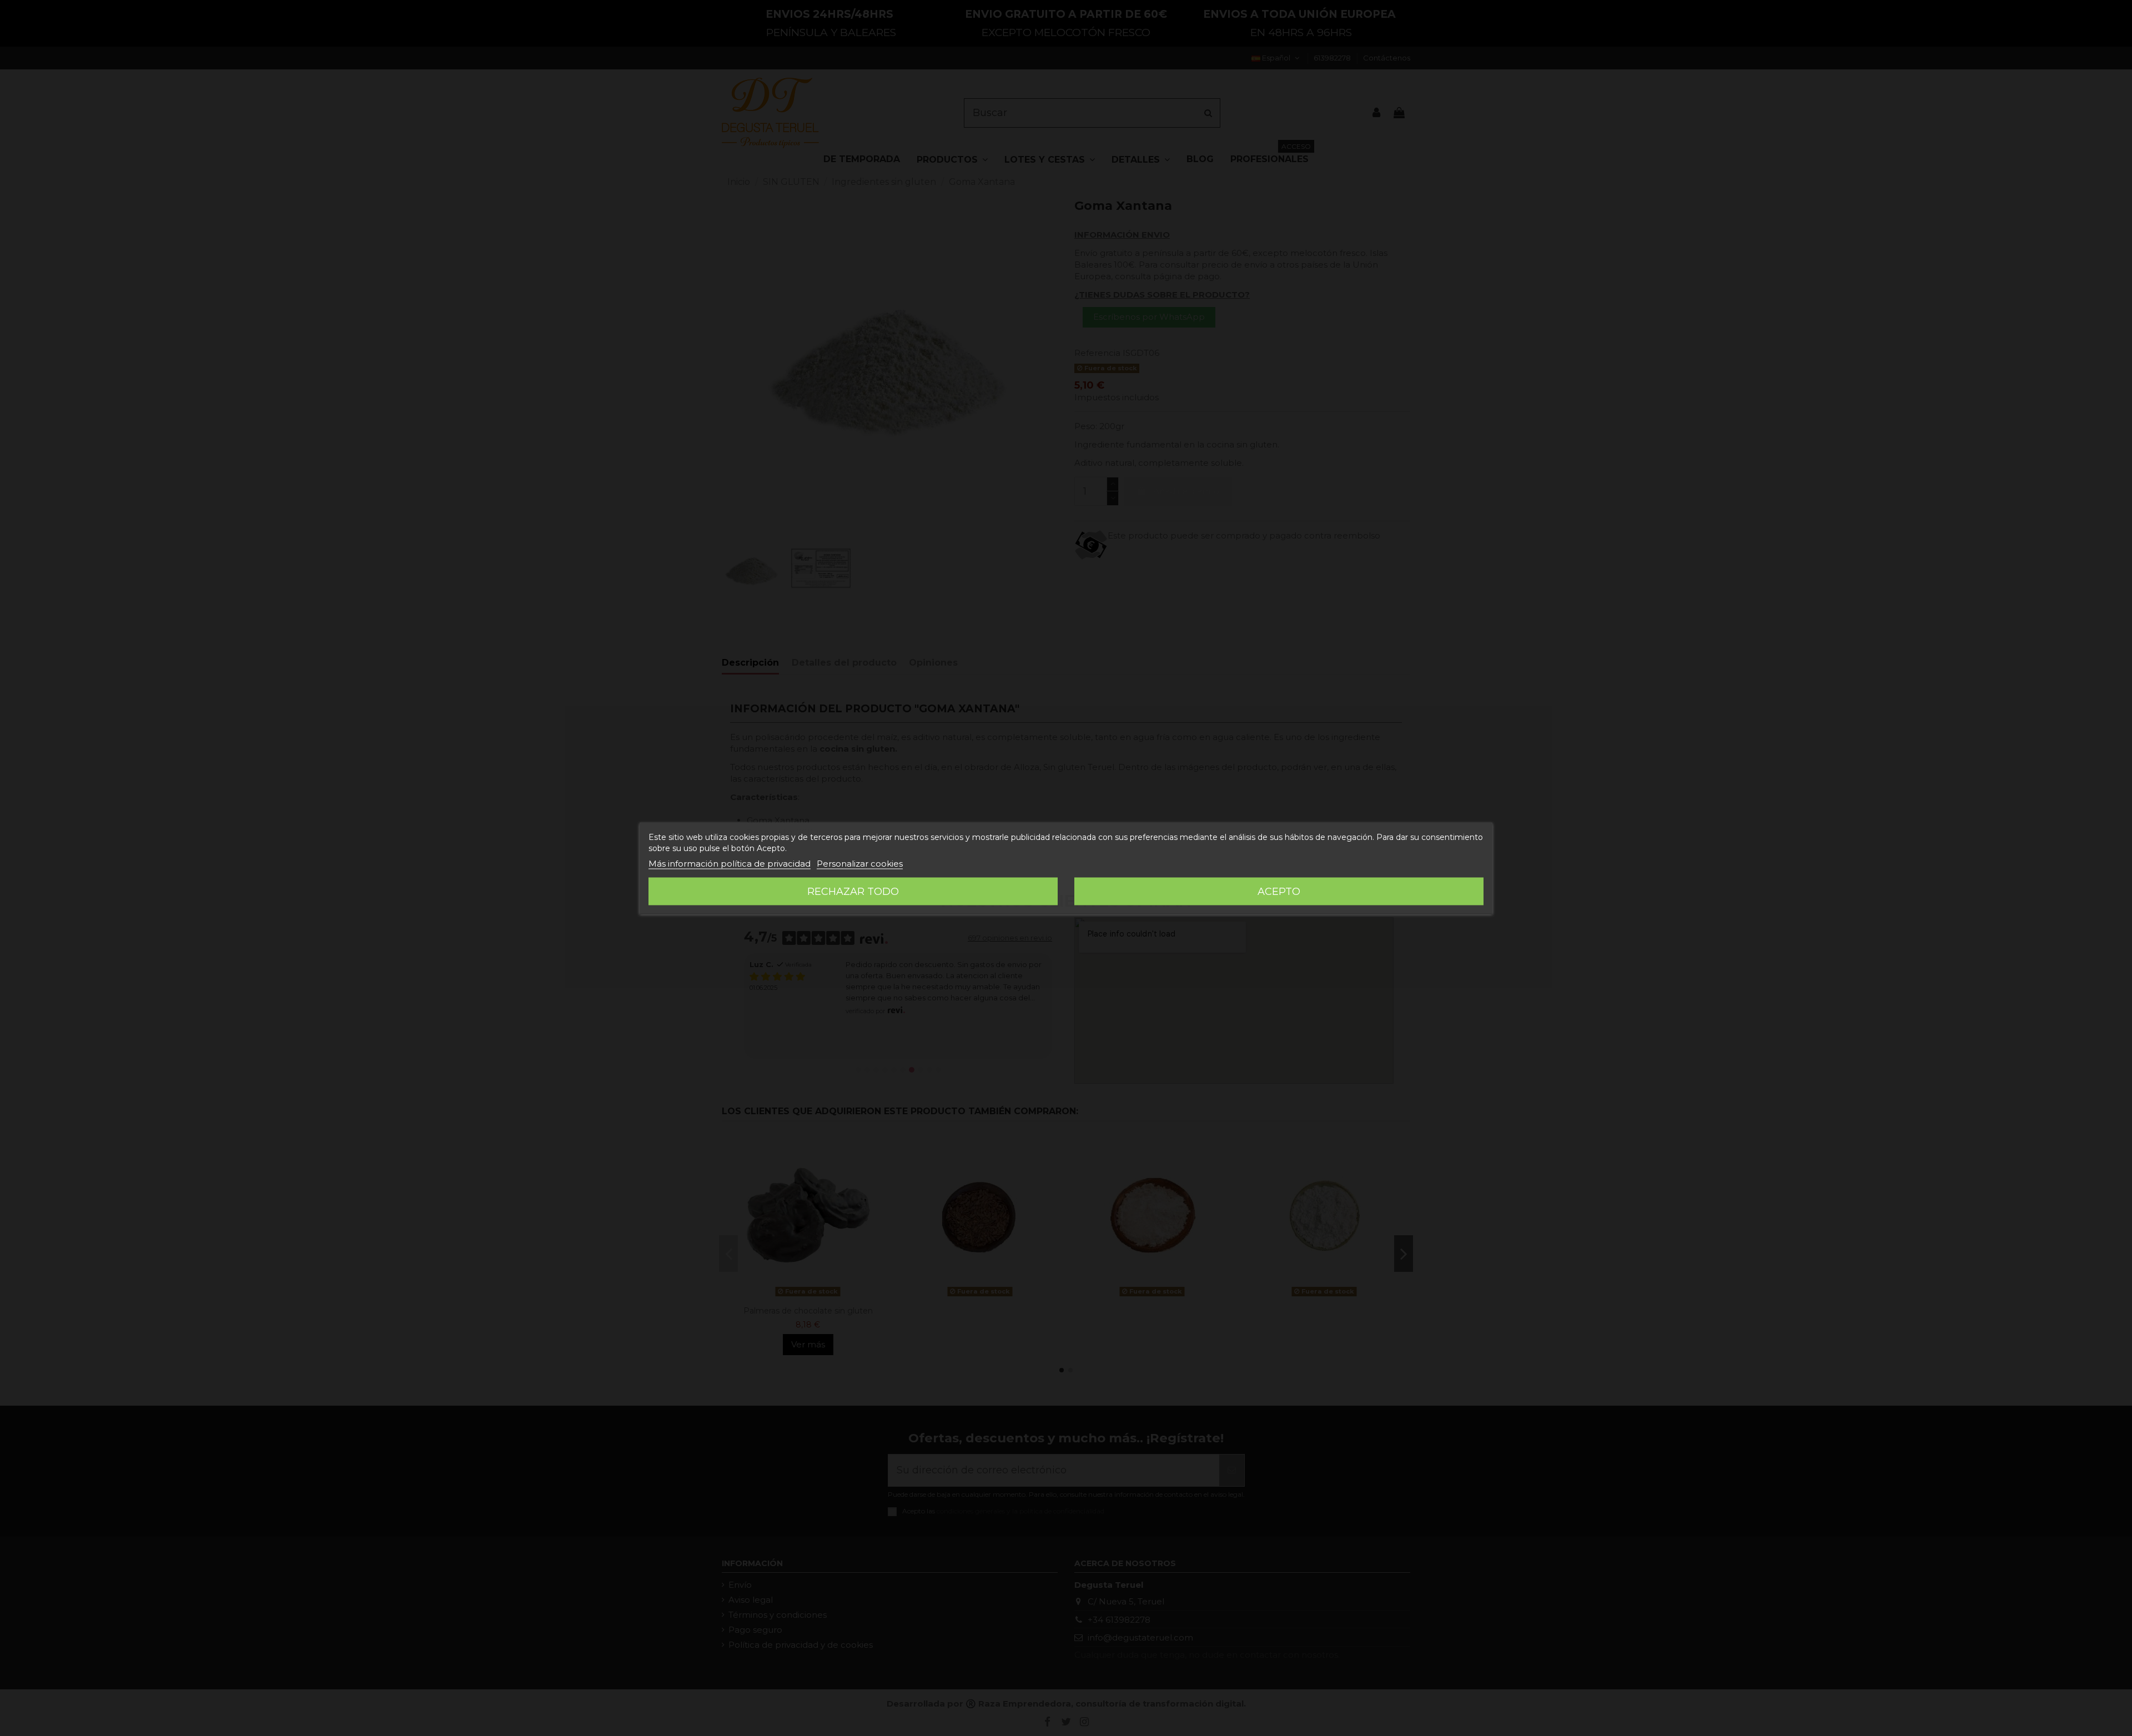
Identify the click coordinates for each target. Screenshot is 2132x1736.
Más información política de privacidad (730, 863)
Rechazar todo (853, 891)
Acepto (1279, 891)
